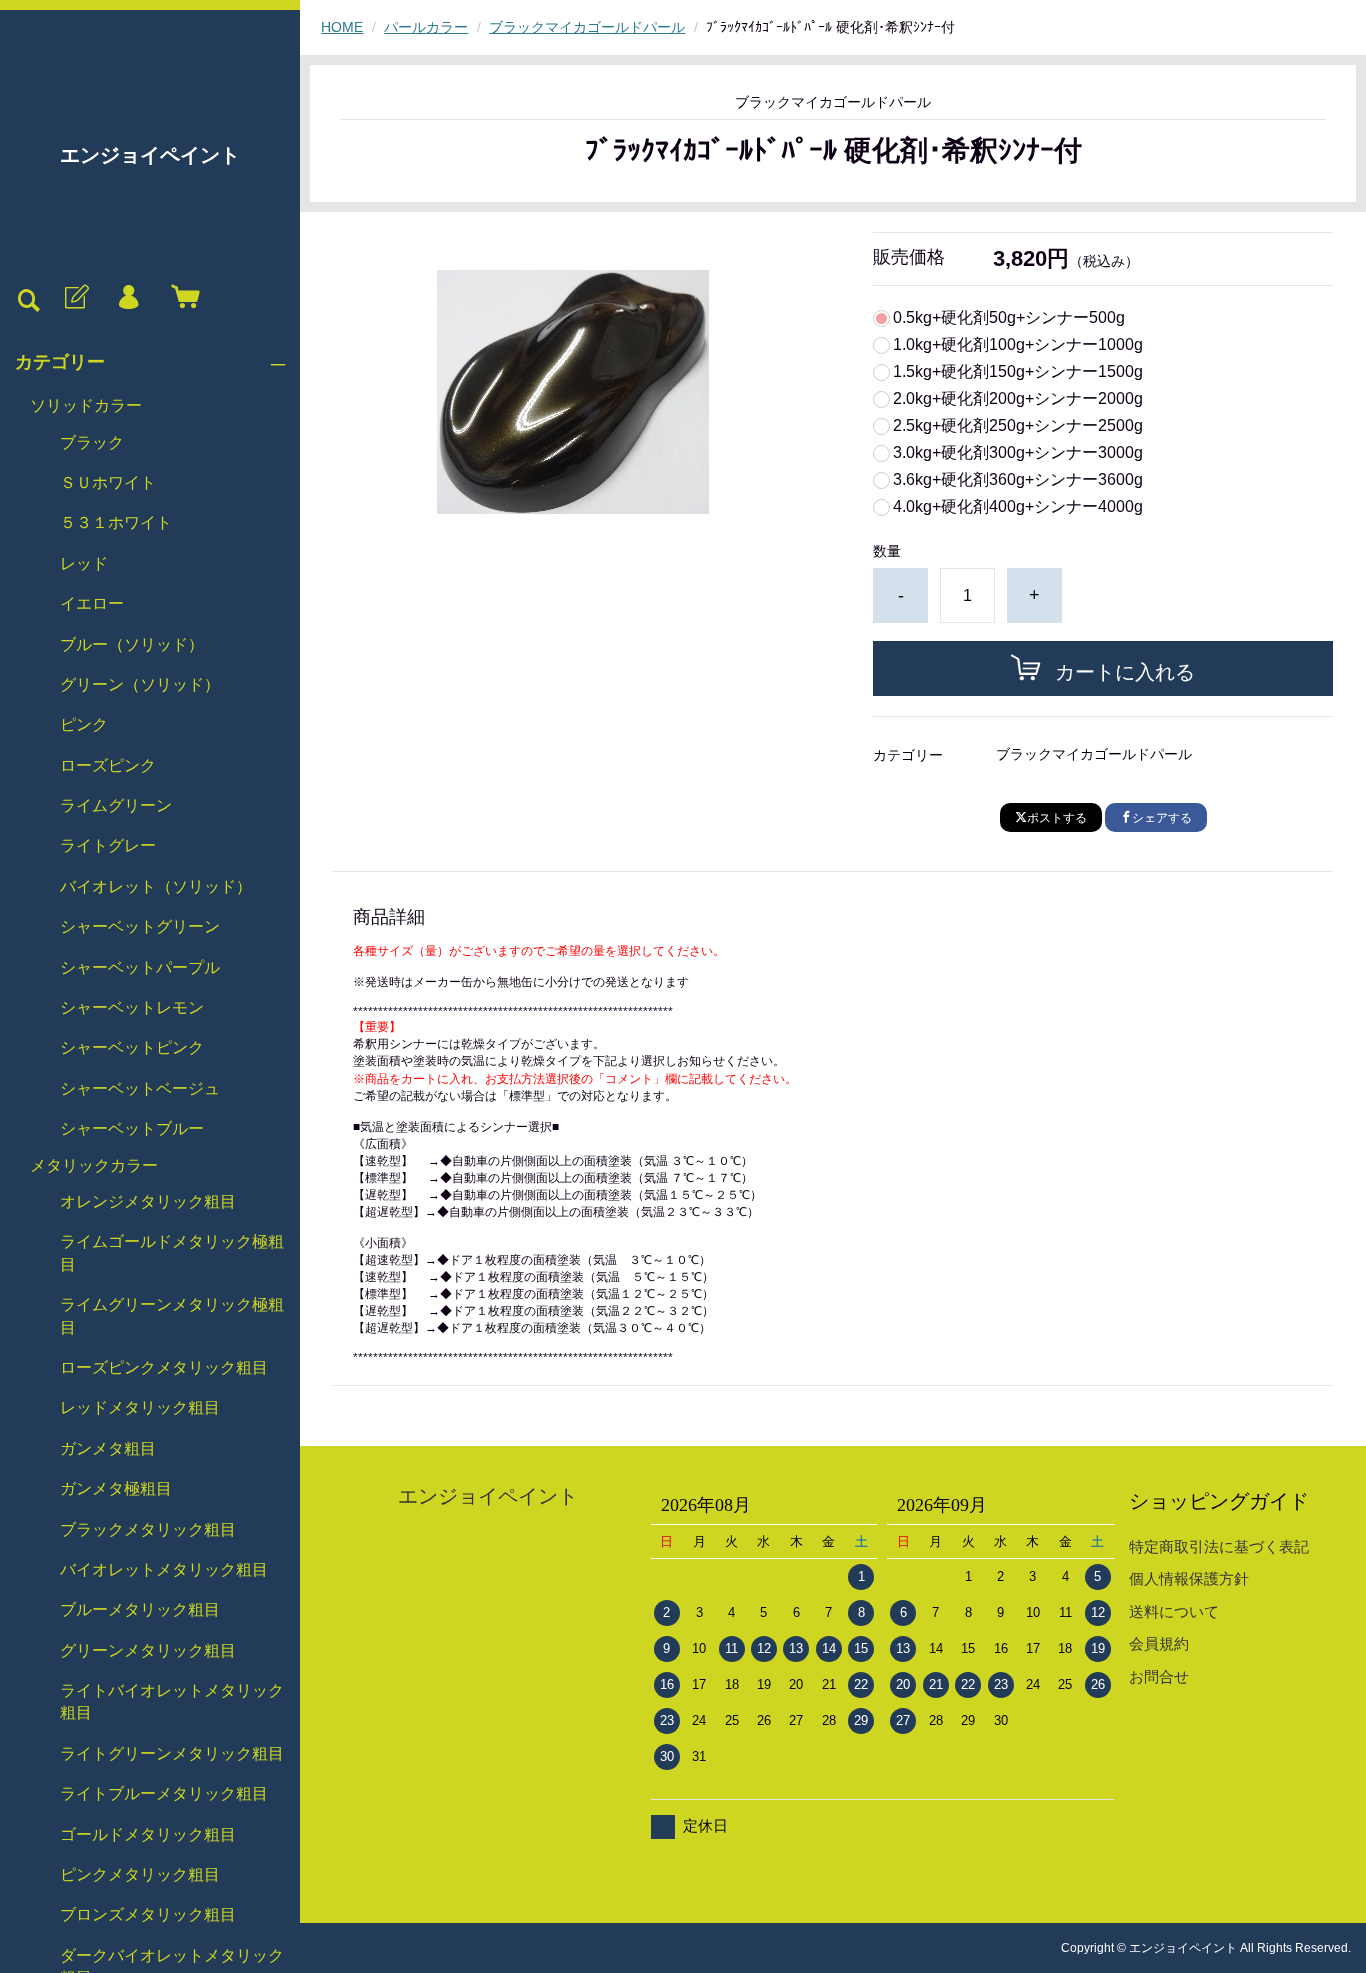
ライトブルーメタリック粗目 (164, 1793)
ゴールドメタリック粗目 (148, 1834)
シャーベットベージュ (140, 1088)
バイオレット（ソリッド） (156, 886)
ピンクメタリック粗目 (140, 1874)
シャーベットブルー (132, 1128)
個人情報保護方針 (1189, 1578)
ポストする (1057, 818)
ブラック (92, 442)
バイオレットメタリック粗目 (164, 1569)
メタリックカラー (94, 1165)
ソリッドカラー (86, 405)
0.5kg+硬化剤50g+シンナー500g (1009, 318)
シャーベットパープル (140, 967)
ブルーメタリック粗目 (140, 1609)
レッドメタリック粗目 (140, 1407)
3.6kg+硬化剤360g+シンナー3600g (1018, 480)
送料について (1174, 1611)
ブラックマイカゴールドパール (587, 27)
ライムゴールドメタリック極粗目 (172, 1252)
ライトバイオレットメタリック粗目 (172, 1701)
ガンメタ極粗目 (116, 1488)
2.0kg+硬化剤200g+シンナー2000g (1018, 399)
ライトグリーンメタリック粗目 (172, 1753)
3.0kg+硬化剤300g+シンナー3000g (1018, 453)
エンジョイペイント (150, 155)
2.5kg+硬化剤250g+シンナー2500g (1018, 426)
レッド (84, 563)
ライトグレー (108, 845)
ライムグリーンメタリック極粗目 (172, 1315)
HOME (342, 27)
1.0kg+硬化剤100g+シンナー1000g (1018, 345)
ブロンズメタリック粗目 (148, 1914)
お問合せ (1159, 1676)
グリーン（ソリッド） (140, 684)
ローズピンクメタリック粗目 (164, 1367)
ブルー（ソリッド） (132, 644)
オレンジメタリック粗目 (148, 1201)
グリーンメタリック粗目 (148, 1650)
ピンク (84, 724)
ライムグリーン (116, 805)
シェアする (1162, 818)
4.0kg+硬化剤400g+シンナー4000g (1018, 507)
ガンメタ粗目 (108, 1448)
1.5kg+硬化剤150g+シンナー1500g (1018, 372)
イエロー (92, 603)
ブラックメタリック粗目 (148, 1529)
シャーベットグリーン (140, 926)
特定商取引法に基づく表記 (1219, 1546)
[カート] (181, 298)
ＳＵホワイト (108, 482)
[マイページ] (128, 298)
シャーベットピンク (132, 1047)
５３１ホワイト (116, 522)
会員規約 (1159, 1643)
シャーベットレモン (132, 1007)
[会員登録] (75, 298)
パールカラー (426, 27)
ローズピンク (108, 765)
